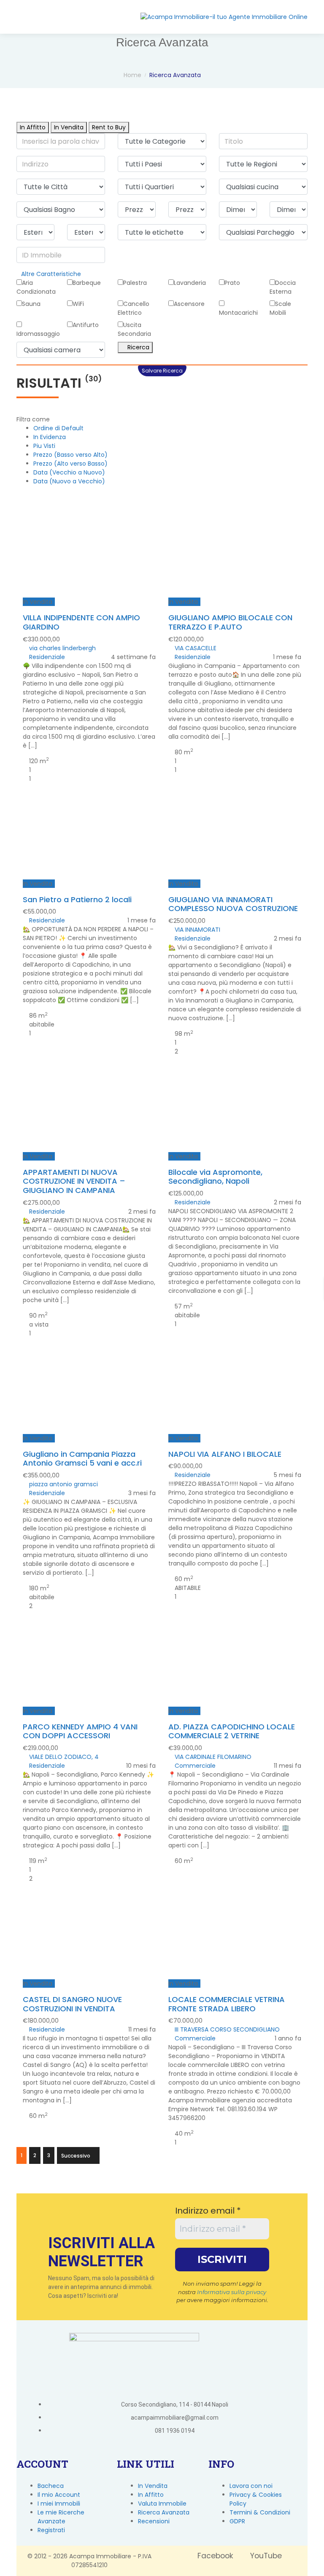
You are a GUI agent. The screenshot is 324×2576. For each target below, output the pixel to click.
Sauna (31, 304)
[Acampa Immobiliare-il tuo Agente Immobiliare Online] (224, 17)
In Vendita (69, 127)
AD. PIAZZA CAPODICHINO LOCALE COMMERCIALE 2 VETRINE (232, 1432)
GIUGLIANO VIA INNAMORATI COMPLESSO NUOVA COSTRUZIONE (233, 779)
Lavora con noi (251, 2128)
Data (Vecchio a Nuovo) (69, 472)
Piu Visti (44, 446)
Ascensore (189, 304)
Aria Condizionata (36, 287)
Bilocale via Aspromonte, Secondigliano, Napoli (215, 993)
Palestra (135, 283)
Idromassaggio (38, 334)
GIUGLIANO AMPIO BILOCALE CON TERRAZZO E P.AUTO (230, 564)
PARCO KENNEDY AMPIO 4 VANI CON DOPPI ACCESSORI (80, 1432)
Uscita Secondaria (134, 329)
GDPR (237, 2164)
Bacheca (51, 2128)
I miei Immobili (59, 2146)
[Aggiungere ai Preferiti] (86, 526)
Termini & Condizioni (260, 2155)
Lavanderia (190, 283)
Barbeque (87, 283)
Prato (232, 283)
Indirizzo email (208, 1853)
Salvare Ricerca (162, 371)
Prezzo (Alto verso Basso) (70, 464)
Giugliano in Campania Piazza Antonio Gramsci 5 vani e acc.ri (82, 1217)
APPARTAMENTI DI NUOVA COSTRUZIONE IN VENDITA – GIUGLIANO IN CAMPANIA (74, 998)
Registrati (51, 2173)
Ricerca (138, 347)
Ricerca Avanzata (164, 2155)
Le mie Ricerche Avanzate (61, 2159)
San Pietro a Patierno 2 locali (77, 766)
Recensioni (154, 2164)
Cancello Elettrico (134, 308)
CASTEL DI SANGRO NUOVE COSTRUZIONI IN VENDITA (72, 1647)
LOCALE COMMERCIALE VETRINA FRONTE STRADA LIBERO (227, 1647)
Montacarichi (238, 313)
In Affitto (33, 127)
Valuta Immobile (162, 2146)
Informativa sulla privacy (232, 1934)
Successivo (76, 1798)
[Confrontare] (92, 526)
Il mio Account (59, 2137)
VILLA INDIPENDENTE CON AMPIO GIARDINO (81, 556)
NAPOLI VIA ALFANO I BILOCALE (225, 1204)
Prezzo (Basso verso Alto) (70, 455)
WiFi (78, 304)
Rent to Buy (109, 127)
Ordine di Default (58, 428)
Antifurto (86, 325)
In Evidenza (50, 437)
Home (132, 75)
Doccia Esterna (283, 287)
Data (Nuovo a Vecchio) (69, 481)
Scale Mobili (280, 308)
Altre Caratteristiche (51, 274)
